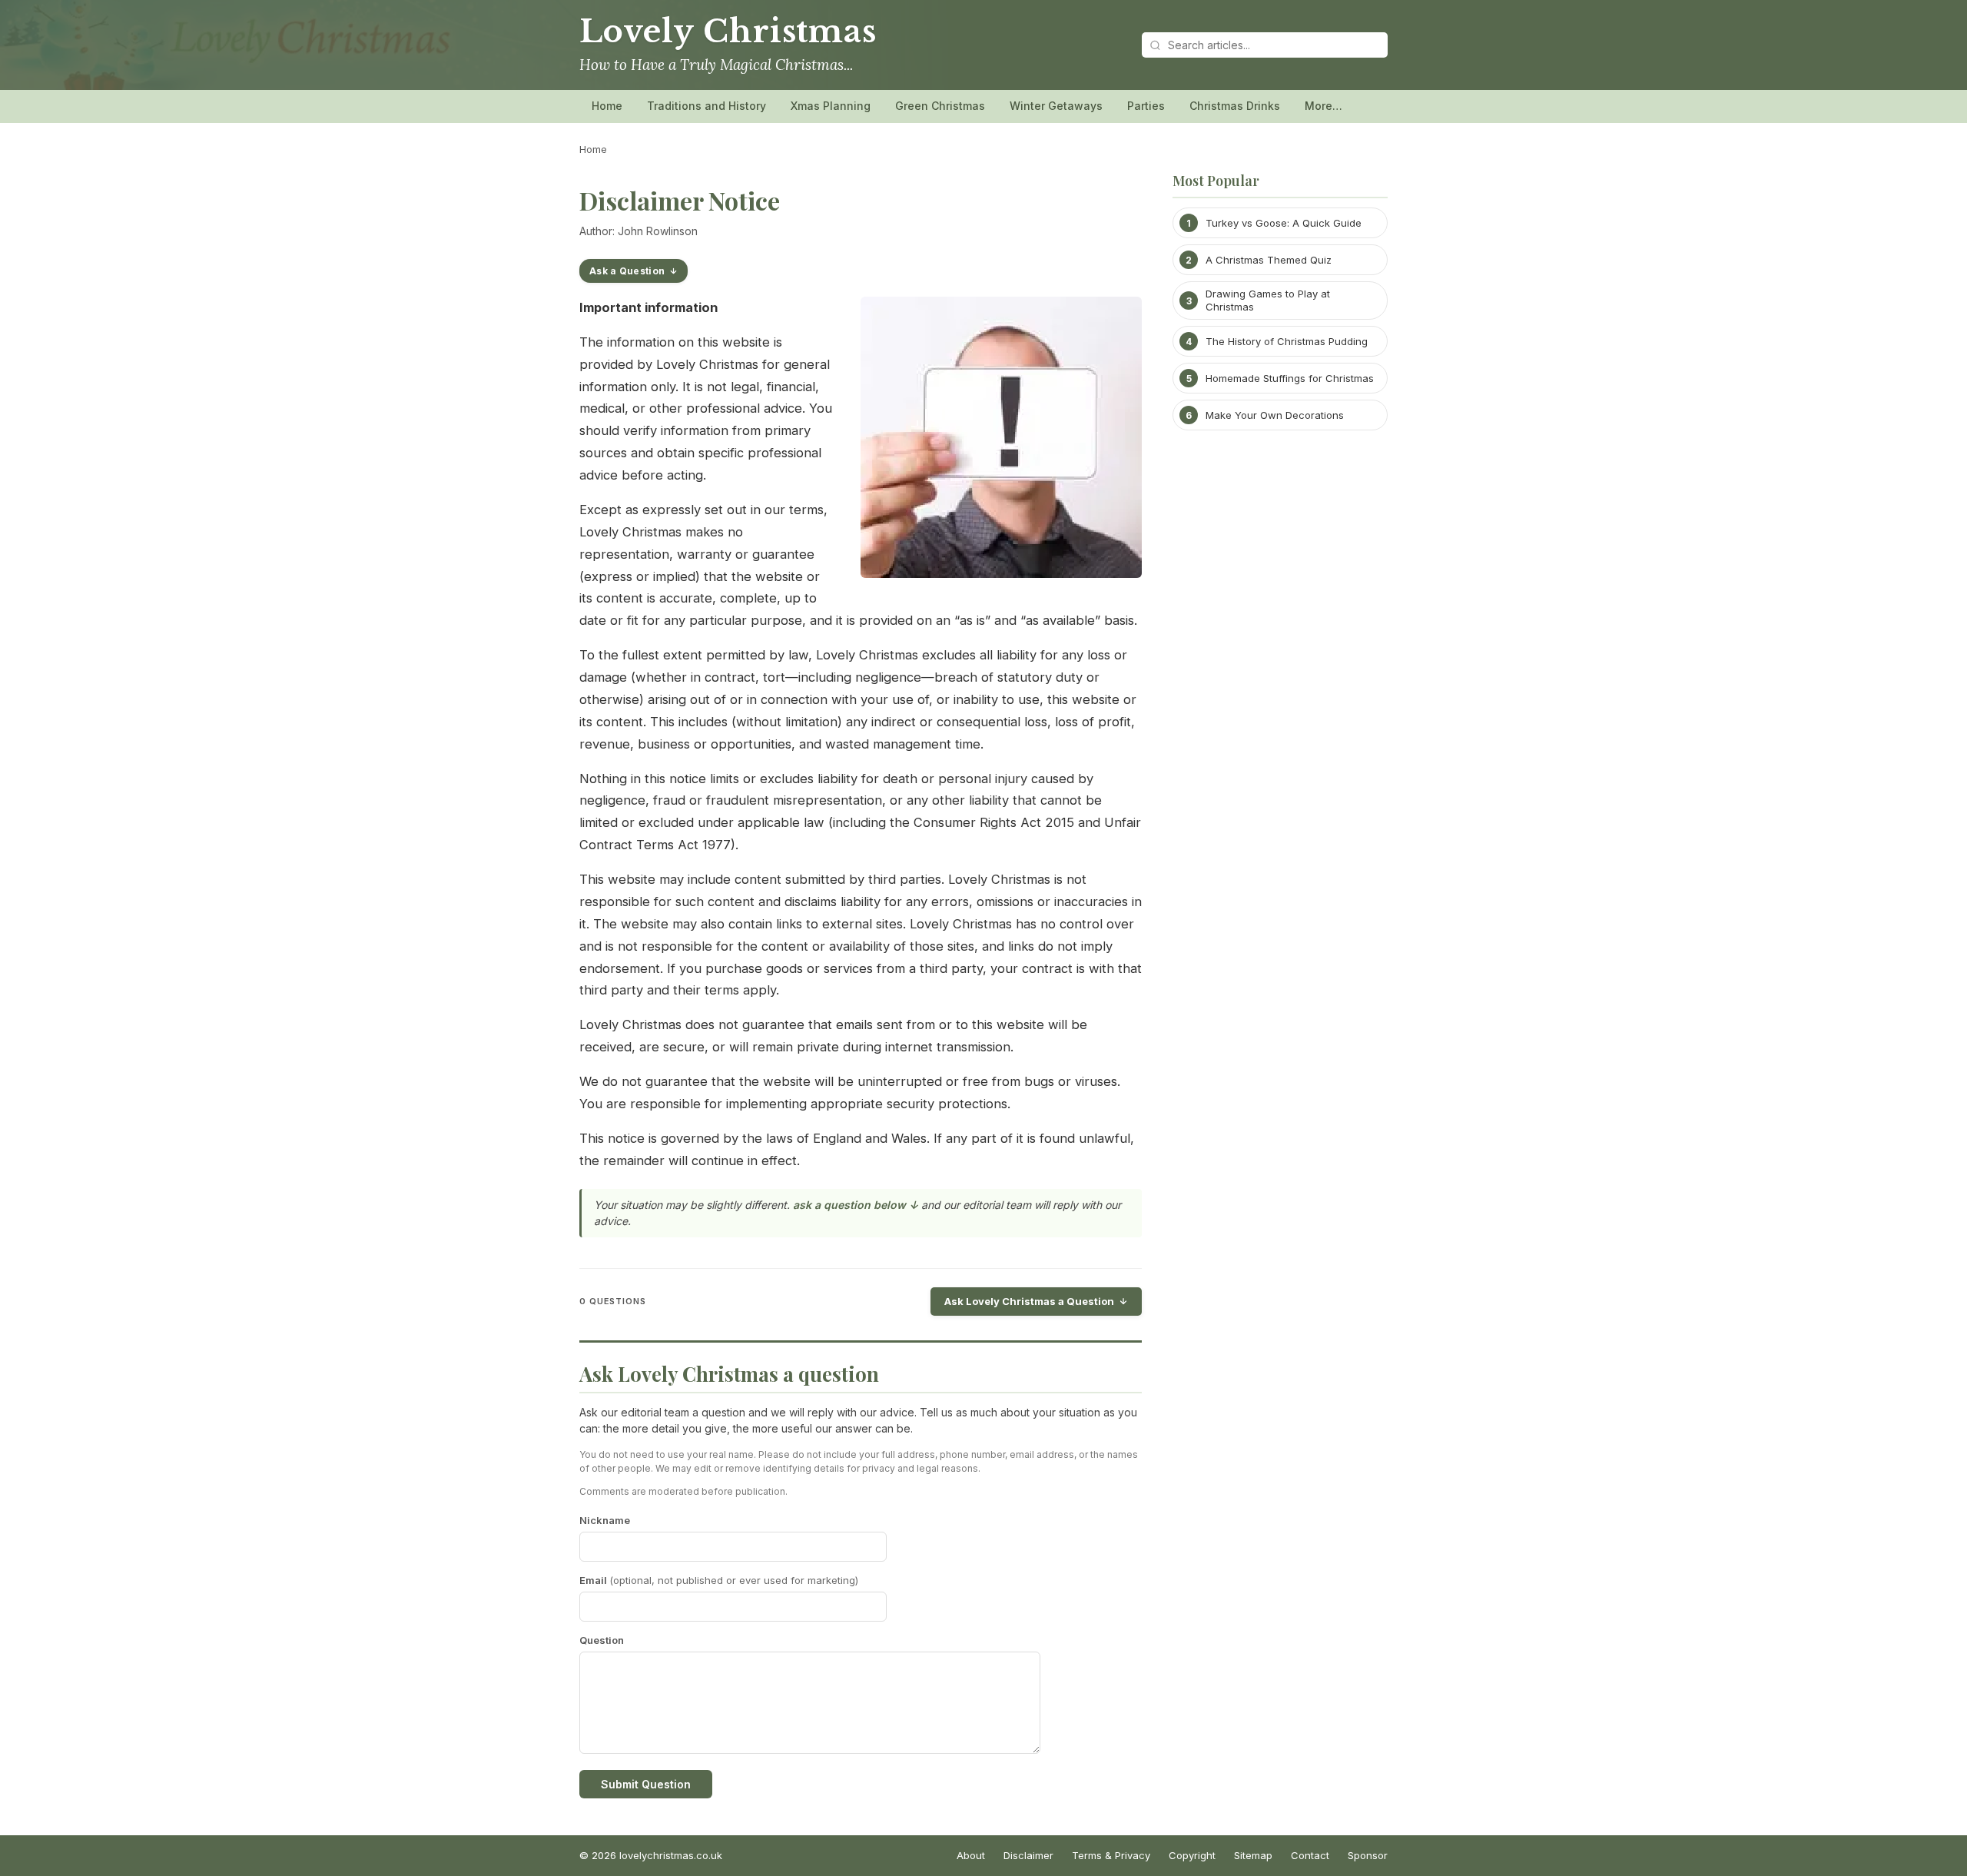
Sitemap (1253, 1855)
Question (602, 1640)
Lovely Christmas (728, 32)
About (971, 1855)
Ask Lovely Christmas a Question (1029, 1301)
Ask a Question (627, 271)
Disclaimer (1028, 1855)
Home (607, 106)
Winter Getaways (1056, 106)
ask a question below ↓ (856, 1205)
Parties (1146, 106)
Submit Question (646, 1784)
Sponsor (1368, 1855)
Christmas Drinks (1235, 106)
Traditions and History (707, 106)
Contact (1310, 1855)
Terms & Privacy (1111, 1855)
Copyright (1192, 1855)
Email (719, 1580)
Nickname (605, 1520)
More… (1323, 106)
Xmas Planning (831, 106)
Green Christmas (940, 106)
